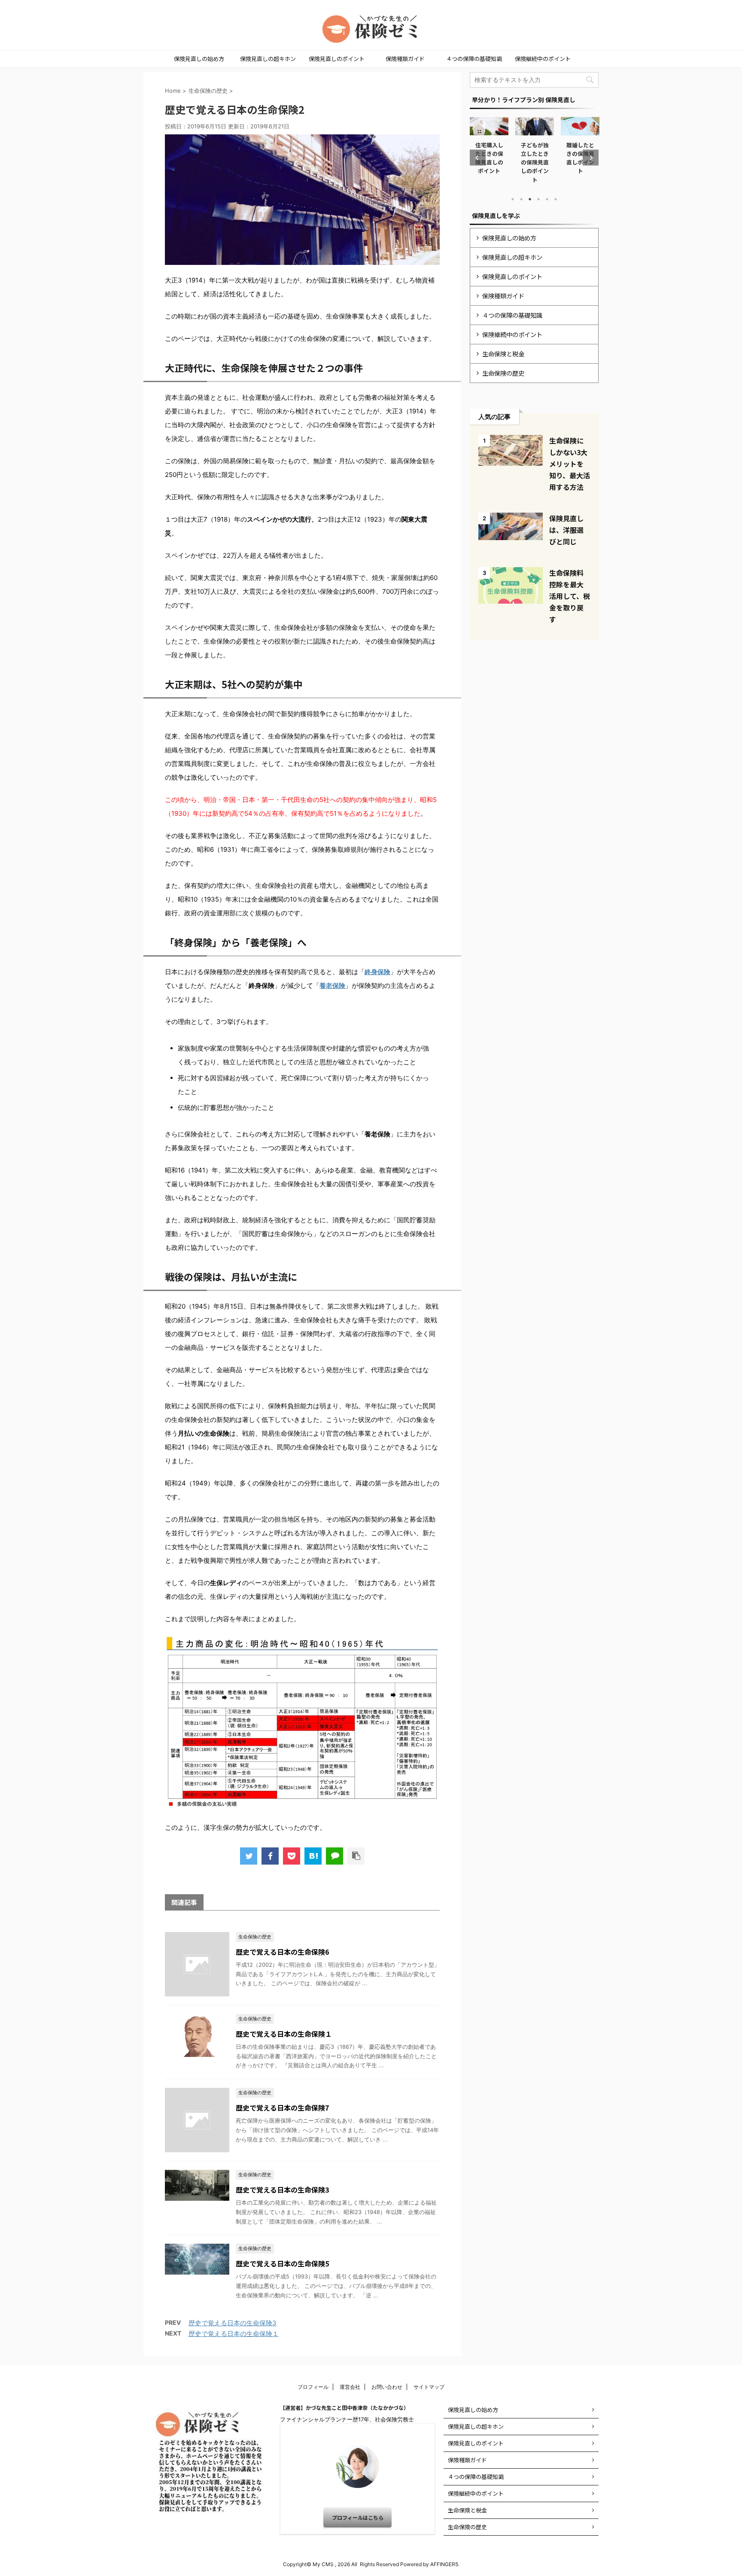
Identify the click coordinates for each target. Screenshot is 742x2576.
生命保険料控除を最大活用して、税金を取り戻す (570, 596)
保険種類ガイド (405, 59)
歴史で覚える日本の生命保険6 (282, 1952)
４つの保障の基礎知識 (474, 59)
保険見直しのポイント (337, 59)
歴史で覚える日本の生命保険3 (282, 2190)
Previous (478, 158)
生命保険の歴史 (503, 373)
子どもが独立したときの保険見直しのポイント (489, 162)
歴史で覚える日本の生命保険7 (282, 2108)
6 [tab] (556, 199)
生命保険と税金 (503, 354)
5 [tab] (547, 199)
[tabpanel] (490, 150)
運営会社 (350, 2387)
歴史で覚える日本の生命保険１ (284, 2034)
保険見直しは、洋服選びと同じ (566, 530)
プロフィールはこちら (358, 2517)
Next (591, 158)
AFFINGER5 (444, 2564)
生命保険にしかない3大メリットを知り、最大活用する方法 (570, 464)
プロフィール (313, 2387)
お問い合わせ (387, 2387)
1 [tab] (513, 199)
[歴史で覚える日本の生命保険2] (313, 1856)
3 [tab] (530, 199)
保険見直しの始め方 (199, 59)
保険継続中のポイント (543, 59)
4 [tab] (538, 199)
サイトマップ (429, 2387)
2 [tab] (521, 199)
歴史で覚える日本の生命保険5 (282, 2263)
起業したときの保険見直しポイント (580, 158)
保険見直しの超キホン (268, 59)
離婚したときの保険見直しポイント (535, 158)
